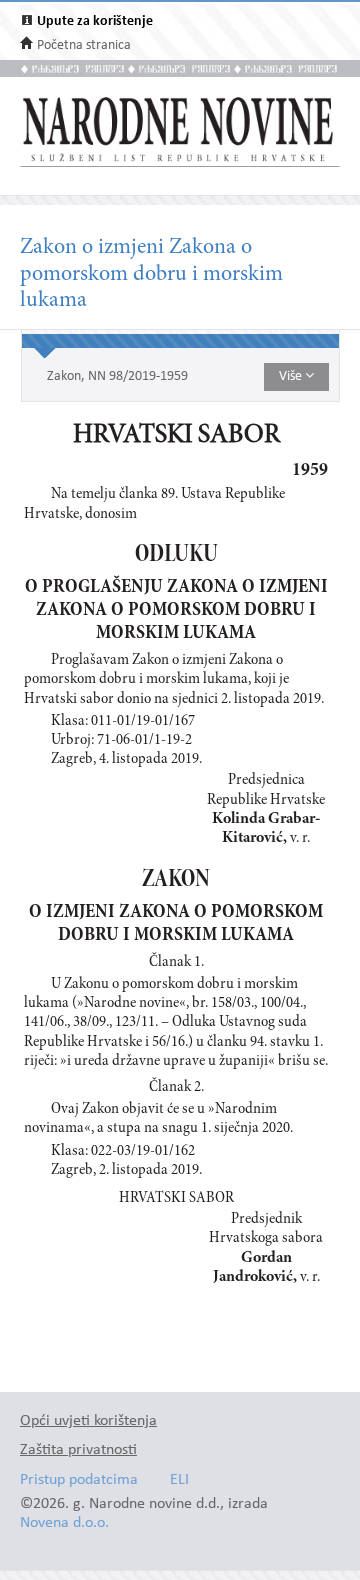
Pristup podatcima (79, 1480)
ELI (179, 1480)
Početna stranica (84, 45)
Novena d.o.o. (64, 1523)
